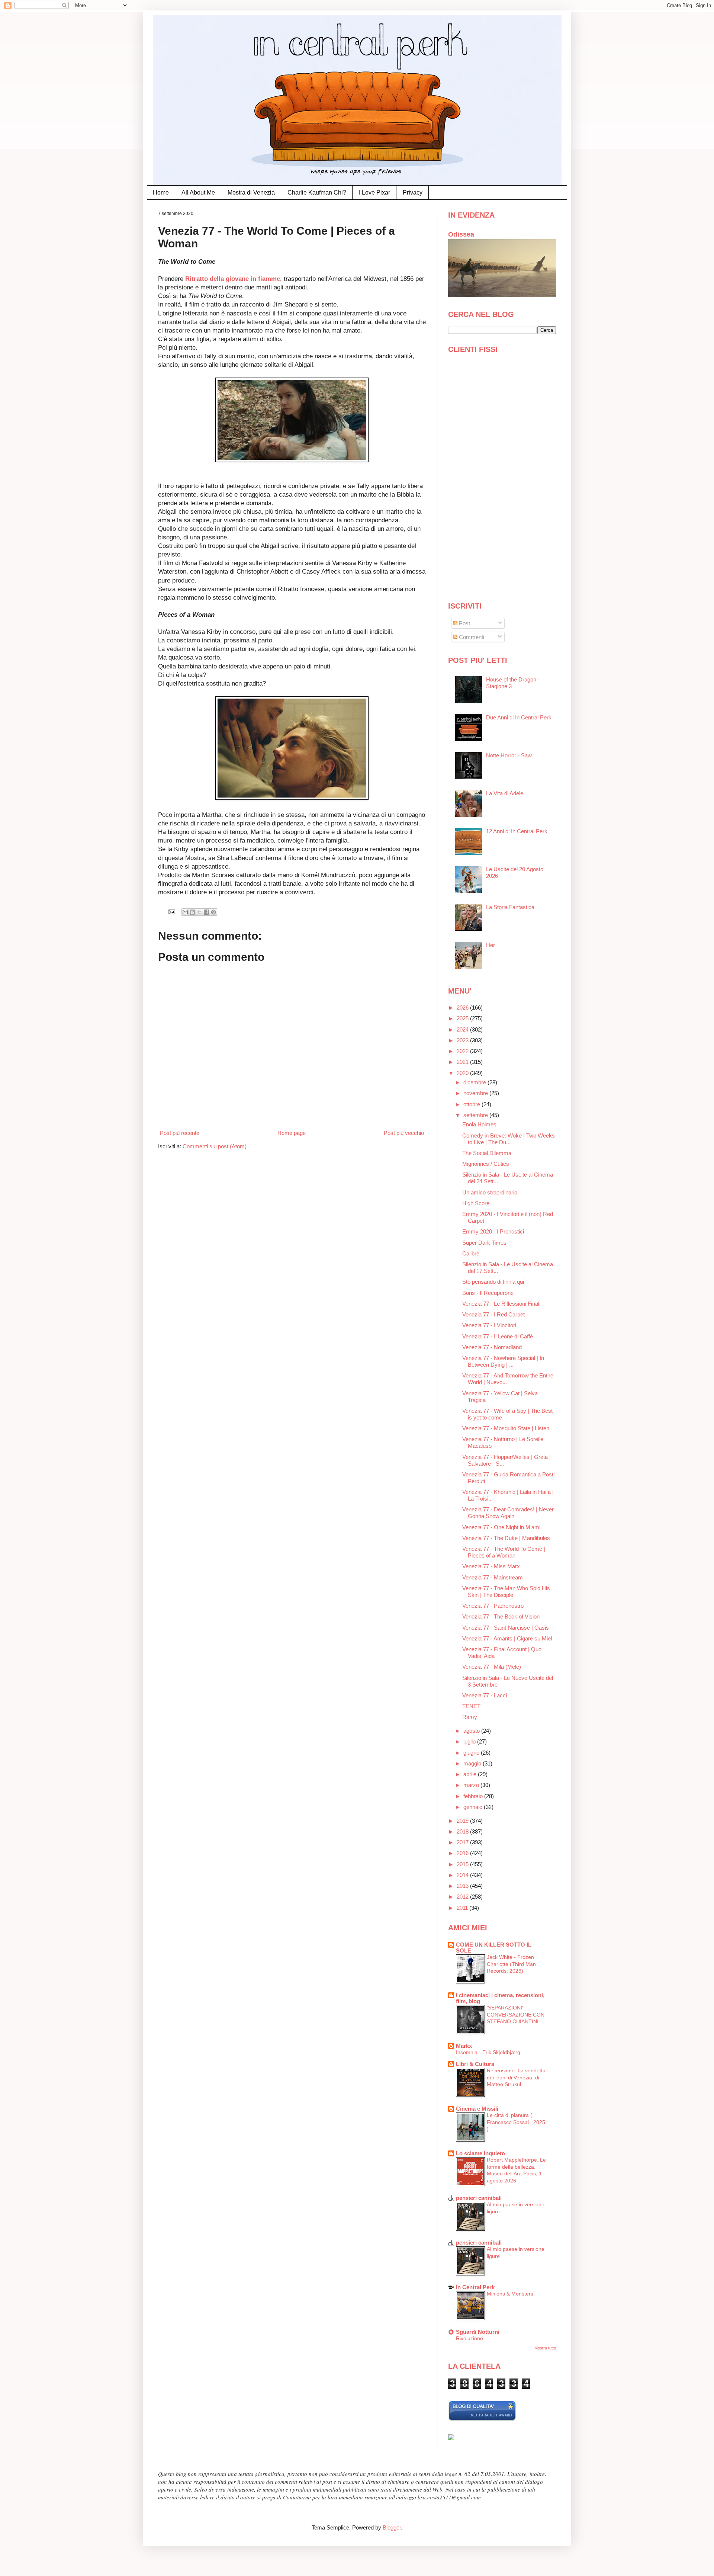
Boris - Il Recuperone (488, 1293)
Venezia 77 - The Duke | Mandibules (506, 1538)
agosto (472, 1731)
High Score (476, 1203)
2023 (463, 1040)
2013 (463, 1886)
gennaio (474, 1807)
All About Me (198, 193)
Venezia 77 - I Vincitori (489, 1325)
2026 (463, 1008)
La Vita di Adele (505, 793)
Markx (464, 2046)
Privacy (413, 193)
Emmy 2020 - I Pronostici (493, 1231)
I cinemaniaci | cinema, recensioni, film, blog (500, 1998)
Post (464, 623)
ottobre (472, 1104)
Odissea (461, 234)
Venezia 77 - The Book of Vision (501, 1616)
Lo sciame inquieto (480, 2153)
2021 (463, 1062)
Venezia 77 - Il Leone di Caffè (498, 1336)
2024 (463, 1029)
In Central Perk (475, 2287)
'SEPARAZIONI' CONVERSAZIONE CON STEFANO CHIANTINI (516, 2014)
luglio (470, 1741)
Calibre (471, 1253)
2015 (463, 1864)
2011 (463, 1908)
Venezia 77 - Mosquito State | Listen (506, 1428)
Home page (292, 1133)
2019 (463, 1821)
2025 (463, 1018)
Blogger (392, 2527)
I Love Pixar (374, 193)
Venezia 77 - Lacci (485, 1695)
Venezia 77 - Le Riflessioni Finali (501, 1304)
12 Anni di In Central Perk (517, 831)
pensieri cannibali (479, 2198)
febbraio (474, 1796)
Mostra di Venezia (251, 193)
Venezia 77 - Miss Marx (491, 1566)
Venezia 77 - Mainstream (493, 1577)
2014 (463, 1875)
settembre (476, 1115)
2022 (463, 1051)
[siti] (482, 2419)
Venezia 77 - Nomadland (492, 1347)
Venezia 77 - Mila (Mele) (492, 1667)
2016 (463, 1853)
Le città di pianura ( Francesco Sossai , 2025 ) (516, 2122)
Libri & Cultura (475, 2064)
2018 (463, 1831)
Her (491, 945)
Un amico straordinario (490, 1192)
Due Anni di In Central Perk (519, 717)
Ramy (470, 1717)
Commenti (471, 637)
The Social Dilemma (487, 1153)
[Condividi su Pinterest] (213, 912)
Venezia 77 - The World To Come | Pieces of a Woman (504, 1552)
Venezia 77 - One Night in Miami (501, 1527)
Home (161, 193)
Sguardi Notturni (478, 2332)
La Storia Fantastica (510, 907)
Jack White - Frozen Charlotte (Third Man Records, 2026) (511, 1964)
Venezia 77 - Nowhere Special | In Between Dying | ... (503, 1361)
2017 (463, 1842)
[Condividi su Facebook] (206, 912)
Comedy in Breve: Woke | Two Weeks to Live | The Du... (509, 1139)
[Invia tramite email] (185, 912)
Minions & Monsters (510, 2294)
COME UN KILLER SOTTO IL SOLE (494, 1948)
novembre (476, 1093)
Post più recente (180, 1133)
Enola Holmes (479, 1124)
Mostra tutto (545, 2348)
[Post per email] (172, 912)
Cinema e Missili (477, 2109)
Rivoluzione (469, 2338)
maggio (473, 1763)
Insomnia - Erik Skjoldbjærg (488, 2052)
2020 (463, 1073)
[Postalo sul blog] (192, 912)
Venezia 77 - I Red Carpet (493, 1314)
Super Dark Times (484, 1243)
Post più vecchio (404, 1133)
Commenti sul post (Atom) (215, 1146)
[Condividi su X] (199, 912)
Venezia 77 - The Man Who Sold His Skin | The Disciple (506, 1592)
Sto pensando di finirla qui (493, 1282)
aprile (471, 1774)
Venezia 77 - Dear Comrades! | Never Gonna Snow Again (508, 1513)
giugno (472, 1753)
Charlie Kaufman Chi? (317, 193)
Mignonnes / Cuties (486, 1164)
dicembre (475, 1082)
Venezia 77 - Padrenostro (493, 1606)
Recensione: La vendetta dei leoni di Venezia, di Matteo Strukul (516, 2077)
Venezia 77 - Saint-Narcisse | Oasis (506, 1628)
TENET (471, 1706)
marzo (472, 1785)
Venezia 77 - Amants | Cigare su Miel (507, 1638)
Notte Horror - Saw (509, 755)
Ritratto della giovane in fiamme (233, 279)
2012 (463, 1897)
